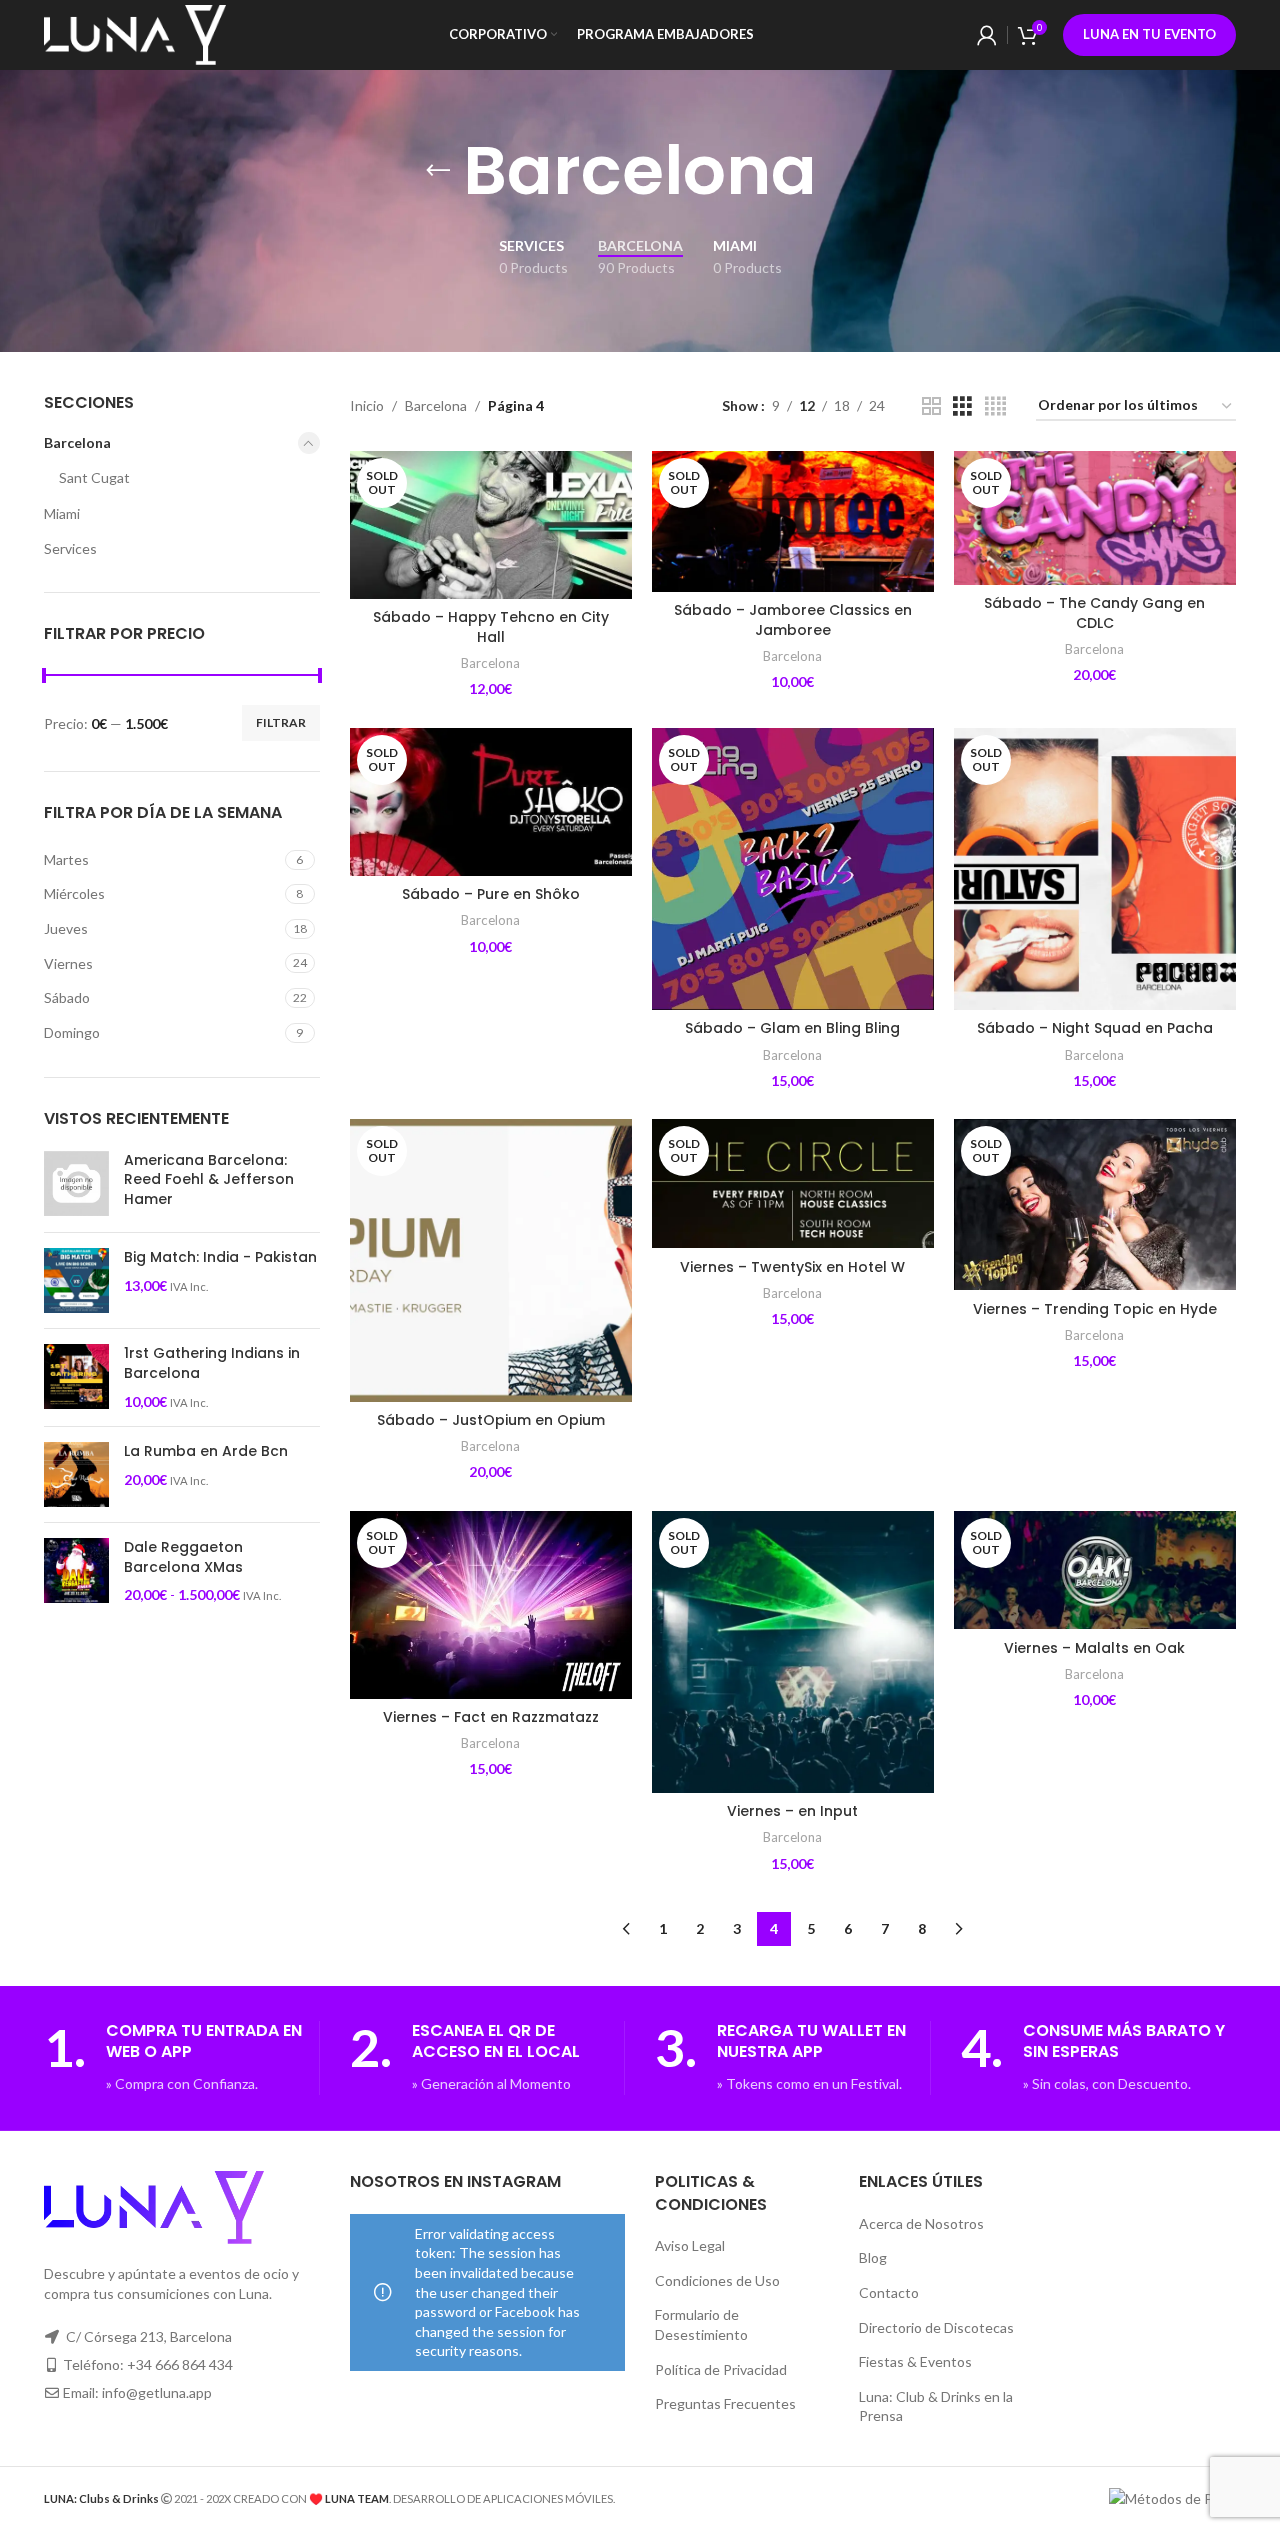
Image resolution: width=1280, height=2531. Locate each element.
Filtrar (281, 722)
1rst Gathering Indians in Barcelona (212, 1363)
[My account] (987, 35)
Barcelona (77, 442)
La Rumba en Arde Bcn (206, 1451)
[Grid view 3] (962, 406)
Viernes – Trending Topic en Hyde (1095, 1309)
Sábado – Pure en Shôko (491, 894)
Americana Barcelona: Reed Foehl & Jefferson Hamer (209, 1180)
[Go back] (438, 171)
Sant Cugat (94, 477)
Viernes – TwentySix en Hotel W (792, 1267)
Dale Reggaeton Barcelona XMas (183, 1557)
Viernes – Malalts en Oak (1094, 1648)
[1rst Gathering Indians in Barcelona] (76, 1377)
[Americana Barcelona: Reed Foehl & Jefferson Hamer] (76, 1184)
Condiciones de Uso (717, 2280)
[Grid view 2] (931, 406)
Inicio (367, 405)
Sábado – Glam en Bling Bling (792, 1028)
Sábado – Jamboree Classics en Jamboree (793, 620)
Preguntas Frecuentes (725, 2403)
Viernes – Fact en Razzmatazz (491, 1717)
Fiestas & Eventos (915, 2361)
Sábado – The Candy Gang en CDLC (1094, 613)
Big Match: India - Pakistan (220, 1257)
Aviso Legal (690, 2245)
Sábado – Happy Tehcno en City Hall (491, 627)
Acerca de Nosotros (921, 2223)
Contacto (889, 2292)
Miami (62, 513)
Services (70, 548)
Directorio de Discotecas (936, 2327)
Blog (873, 2257)
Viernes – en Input (792, 1811)
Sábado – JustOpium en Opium (491, 1420)
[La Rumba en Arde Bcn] (76, 1474)
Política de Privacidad (721, 2369)
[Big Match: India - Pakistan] (76, 1280)
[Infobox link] (181, 2058)
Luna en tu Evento (1149, 34)
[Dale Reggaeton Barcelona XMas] (76, 1571)
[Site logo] (135, 33)
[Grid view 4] (995, 406)
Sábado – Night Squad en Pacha (1095, 1028)
